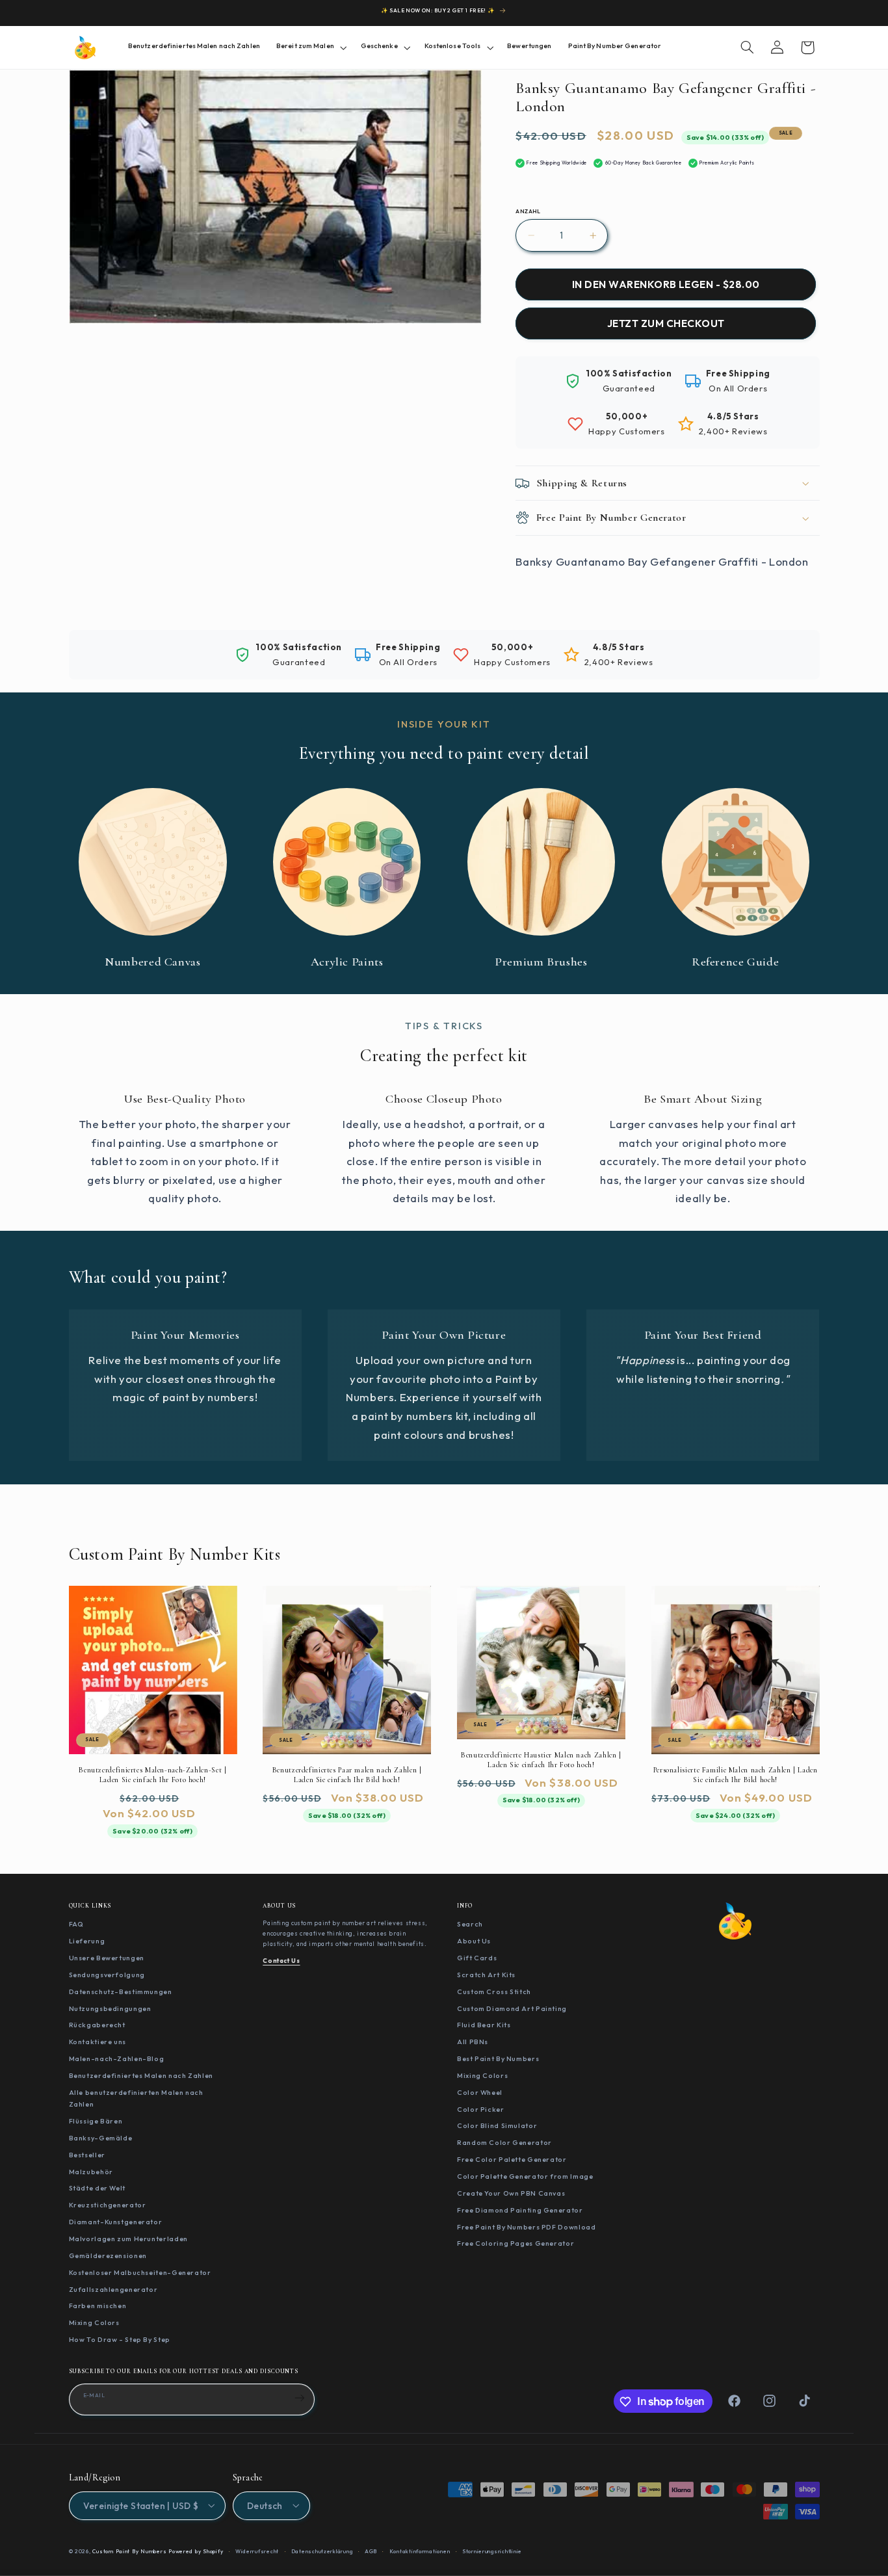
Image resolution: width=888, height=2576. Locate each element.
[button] (310, 47)
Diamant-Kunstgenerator (116, 2222)
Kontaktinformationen (420, 2551)
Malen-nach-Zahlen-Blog (117, 2058)
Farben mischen (98, 2306)
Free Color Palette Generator (512, 2159)
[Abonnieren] (300, 2399)
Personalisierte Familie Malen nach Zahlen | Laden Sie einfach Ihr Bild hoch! (736, 1775)
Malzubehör (91, 2171)
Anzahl (528, 211)
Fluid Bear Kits (484, 2025)
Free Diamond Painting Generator (520, 2209)
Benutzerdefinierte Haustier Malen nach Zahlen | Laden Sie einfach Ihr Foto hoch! (541, 1760)
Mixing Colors (94, 2322)
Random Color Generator (504, 2142)
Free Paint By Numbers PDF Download (526, 2226)
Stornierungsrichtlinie (492, 2551)
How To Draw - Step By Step (120, 2339)
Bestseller (87, 2154)
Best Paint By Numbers (498, 2058)
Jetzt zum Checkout (666, 324)
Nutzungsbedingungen (110, 2008)
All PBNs (473, 2042)
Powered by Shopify (196, 2551)
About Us (474, 1941)
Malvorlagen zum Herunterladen (128, 2239)
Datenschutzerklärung (322, 2551)
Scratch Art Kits (486, 1974)
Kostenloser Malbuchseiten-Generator (140, 2272)
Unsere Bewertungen (107, 1958)
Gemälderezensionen (108, 2255)
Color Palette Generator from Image (525, 2175)
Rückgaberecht (97, 2025)
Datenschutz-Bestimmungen (121, 1991)
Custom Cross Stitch (494, 1991)
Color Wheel (480, 2092)
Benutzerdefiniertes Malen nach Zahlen (141, 2075)
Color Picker (481, 2109)
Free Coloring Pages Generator (516, 2243)
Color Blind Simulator (497, 2125)
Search (470, 1924)
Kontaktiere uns (98, 2042)
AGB (371, 2551)
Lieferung (87, 1941)
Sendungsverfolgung (107, 1974)
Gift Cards (477, 1958)
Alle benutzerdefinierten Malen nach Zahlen (136, 2098)
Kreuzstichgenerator (108, 2205)
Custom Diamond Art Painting (512, 2008)
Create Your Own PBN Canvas (511, 2192)
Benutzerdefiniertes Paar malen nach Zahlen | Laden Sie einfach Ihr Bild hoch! (347, 1775)
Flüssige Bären (96, 2121)
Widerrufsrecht (257, 2551)
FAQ (76, 1924)
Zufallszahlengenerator (113, 2289)
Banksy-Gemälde (101, 2137)
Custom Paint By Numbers (129, 2551)
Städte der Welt (97, 2188)
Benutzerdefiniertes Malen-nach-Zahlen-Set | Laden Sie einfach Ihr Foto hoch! (152, 1775)
